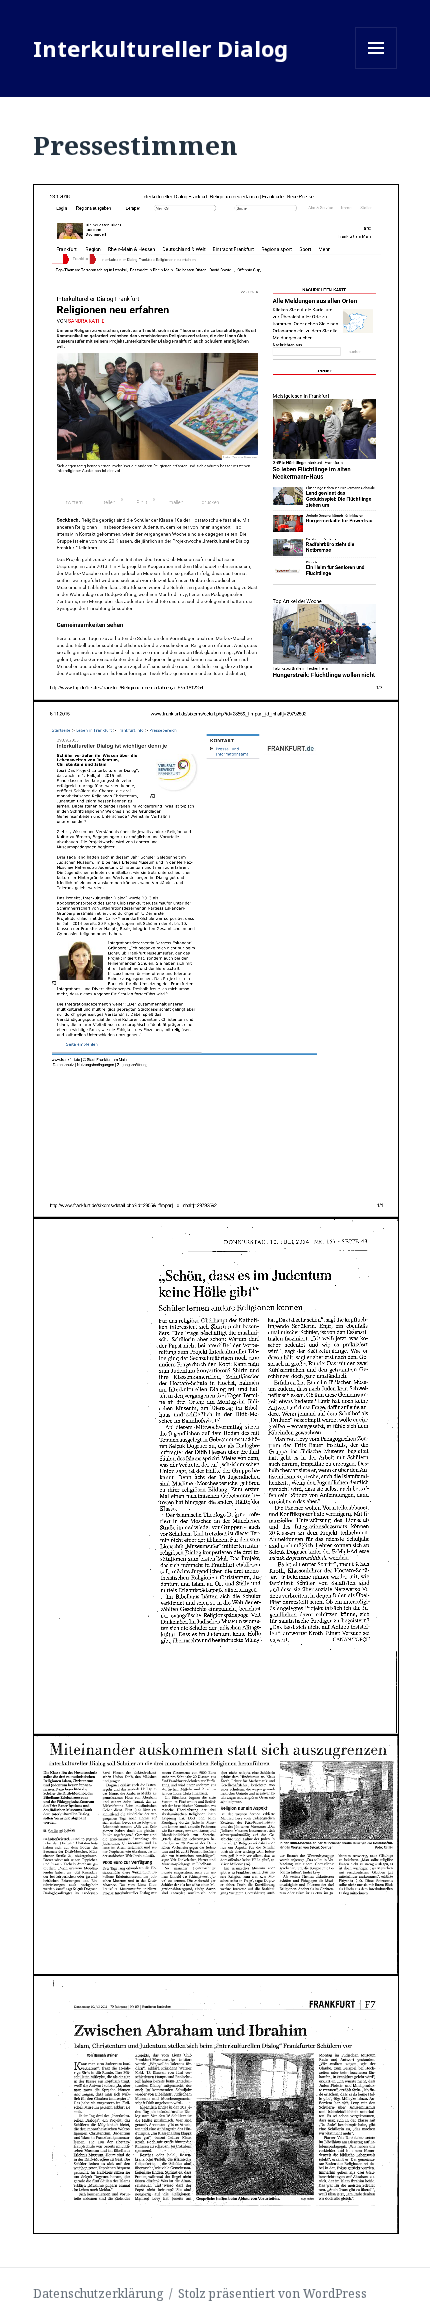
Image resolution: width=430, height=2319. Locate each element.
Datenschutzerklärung (98, 2293)
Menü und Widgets (376, 68)
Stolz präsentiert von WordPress (272, 2293)
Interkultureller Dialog (160, 48)
